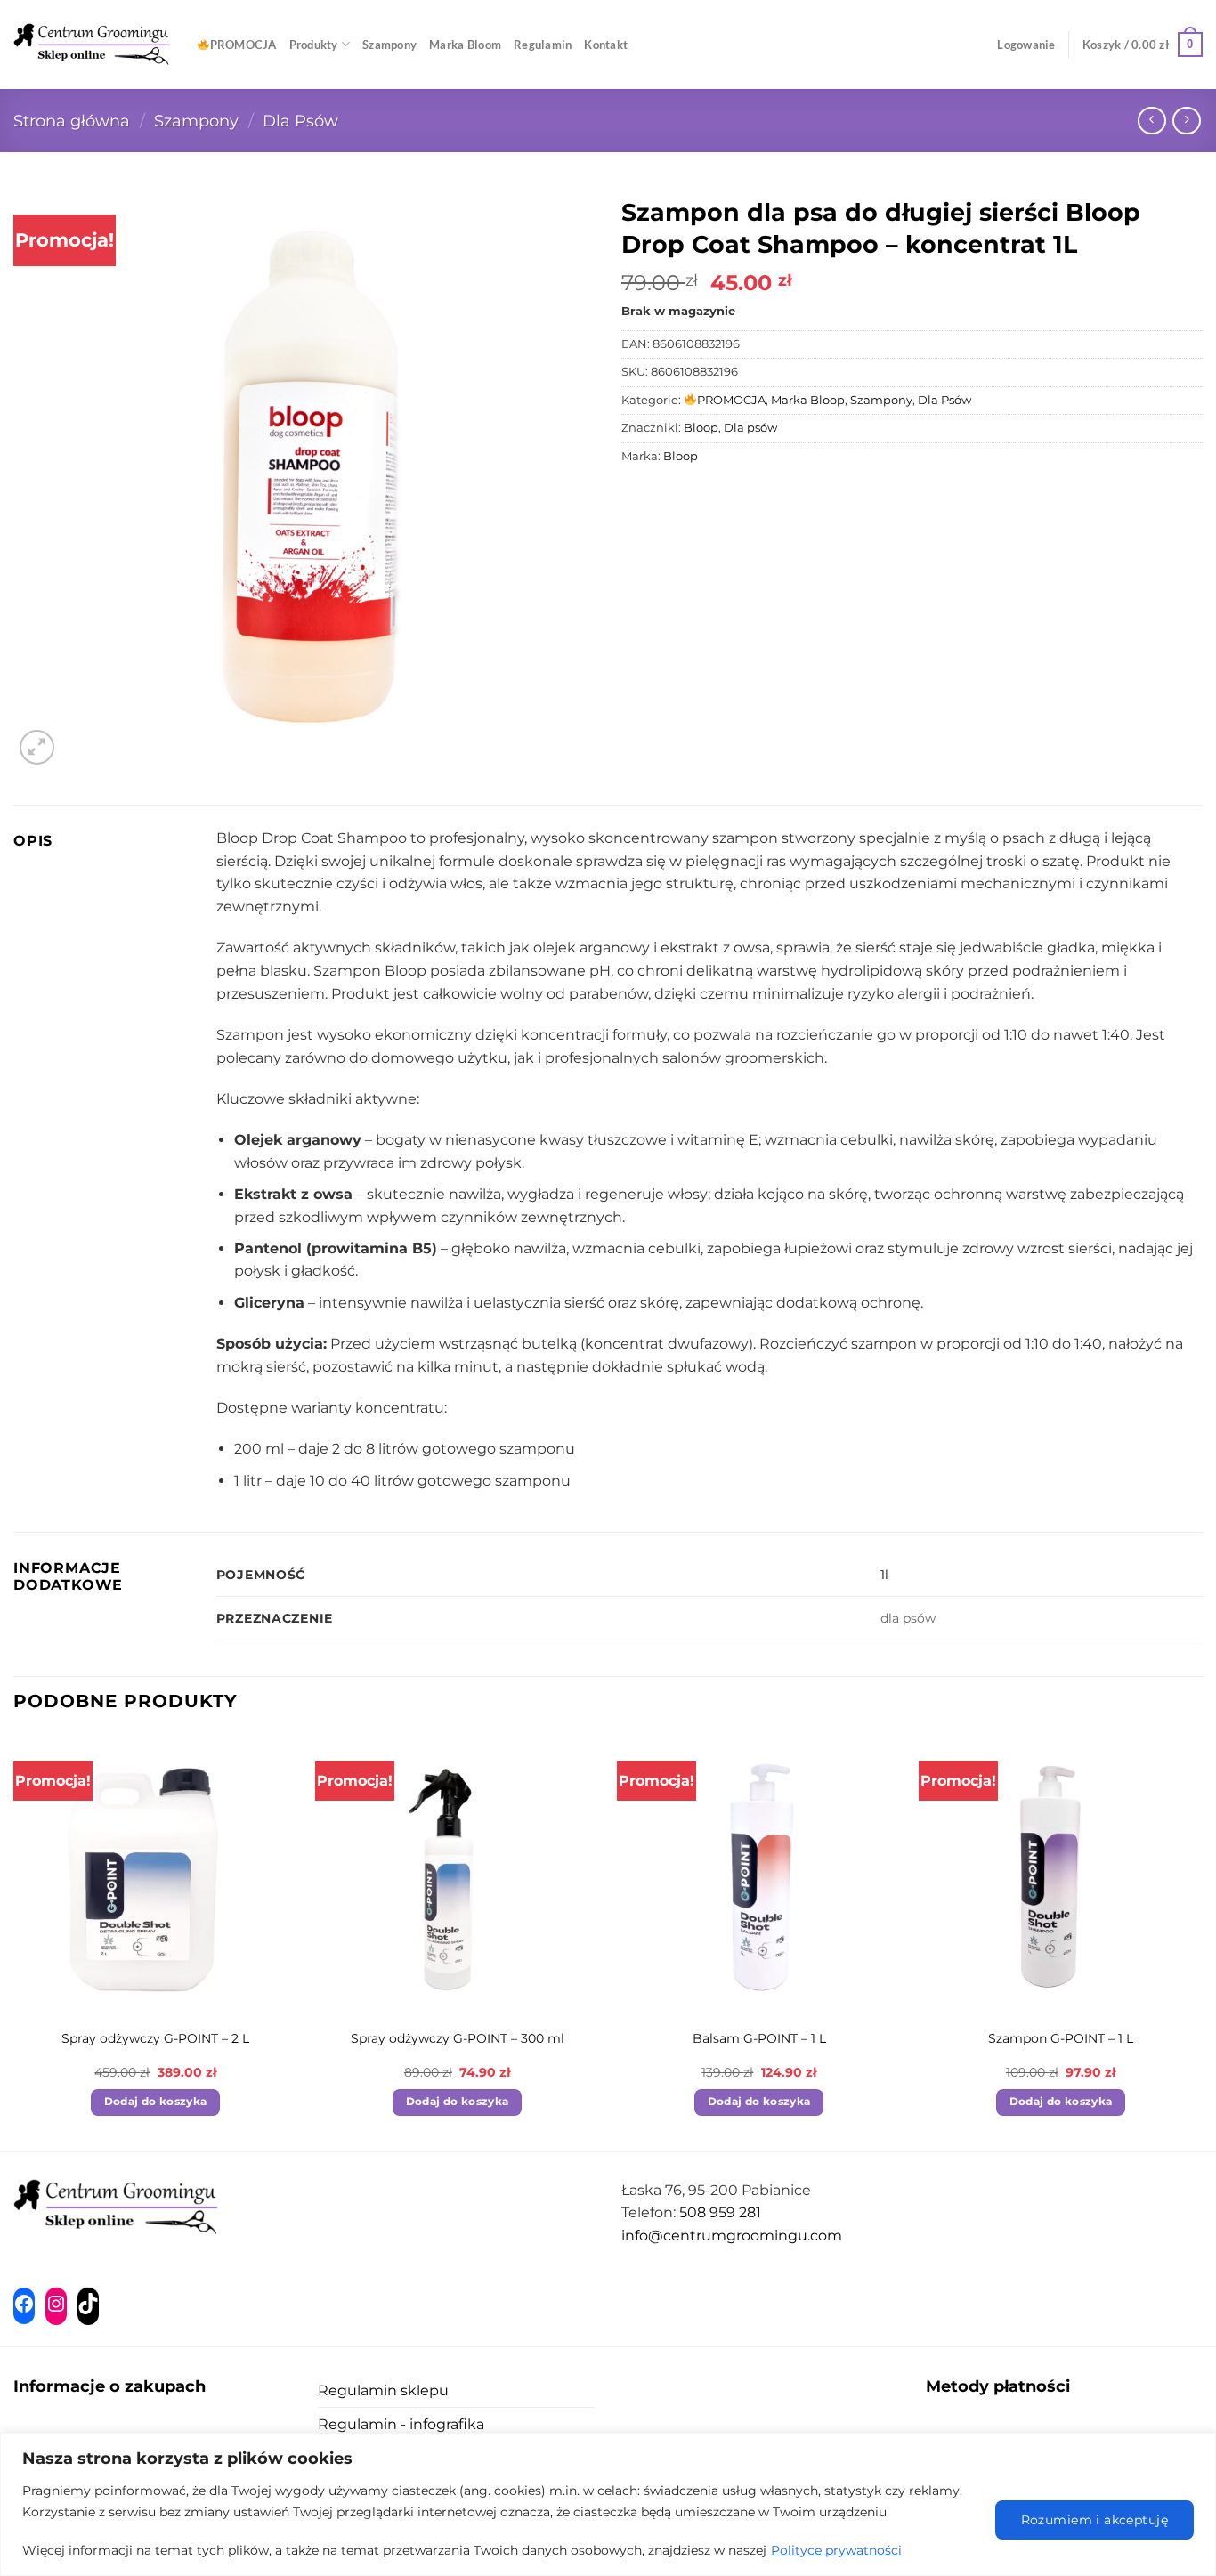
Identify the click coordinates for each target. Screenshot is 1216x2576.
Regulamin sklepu (383, 2390)
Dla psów (750, 428)
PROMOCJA (243, 45)
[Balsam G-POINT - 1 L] (759, 1876)
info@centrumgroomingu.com (732, 2236)
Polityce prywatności (836, 2550)
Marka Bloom (465, 45)
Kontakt (606, 45)
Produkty (314, 45)
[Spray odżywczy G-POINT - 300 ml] (457, 1876)
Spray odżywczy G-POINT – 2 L (155, 2038)
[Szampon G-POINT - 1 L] (1061, 1876)
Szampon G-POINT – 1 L (1061, 2038)
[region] (608, 2504)
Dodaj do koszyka (156, 2102)
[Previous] (14, 1941)
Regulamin (543, 45)
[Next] (1202, 1941)
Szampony (389, 45)
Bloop (701, 428)
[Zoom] (37, 747)
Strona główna (72, 121)
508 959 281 (720, 2212)
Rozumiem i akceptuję (1094, 2520)
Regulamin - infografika (401, 2424)
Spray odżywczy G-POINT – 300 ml (458, 2038)
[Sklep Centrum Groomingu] (92, 45)
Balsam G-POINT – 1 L (759, 2038)
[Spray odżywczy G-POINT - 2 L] (155, 1876)
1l (884, 1575)
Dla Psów (300, 121)
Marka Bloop (808, 400)
